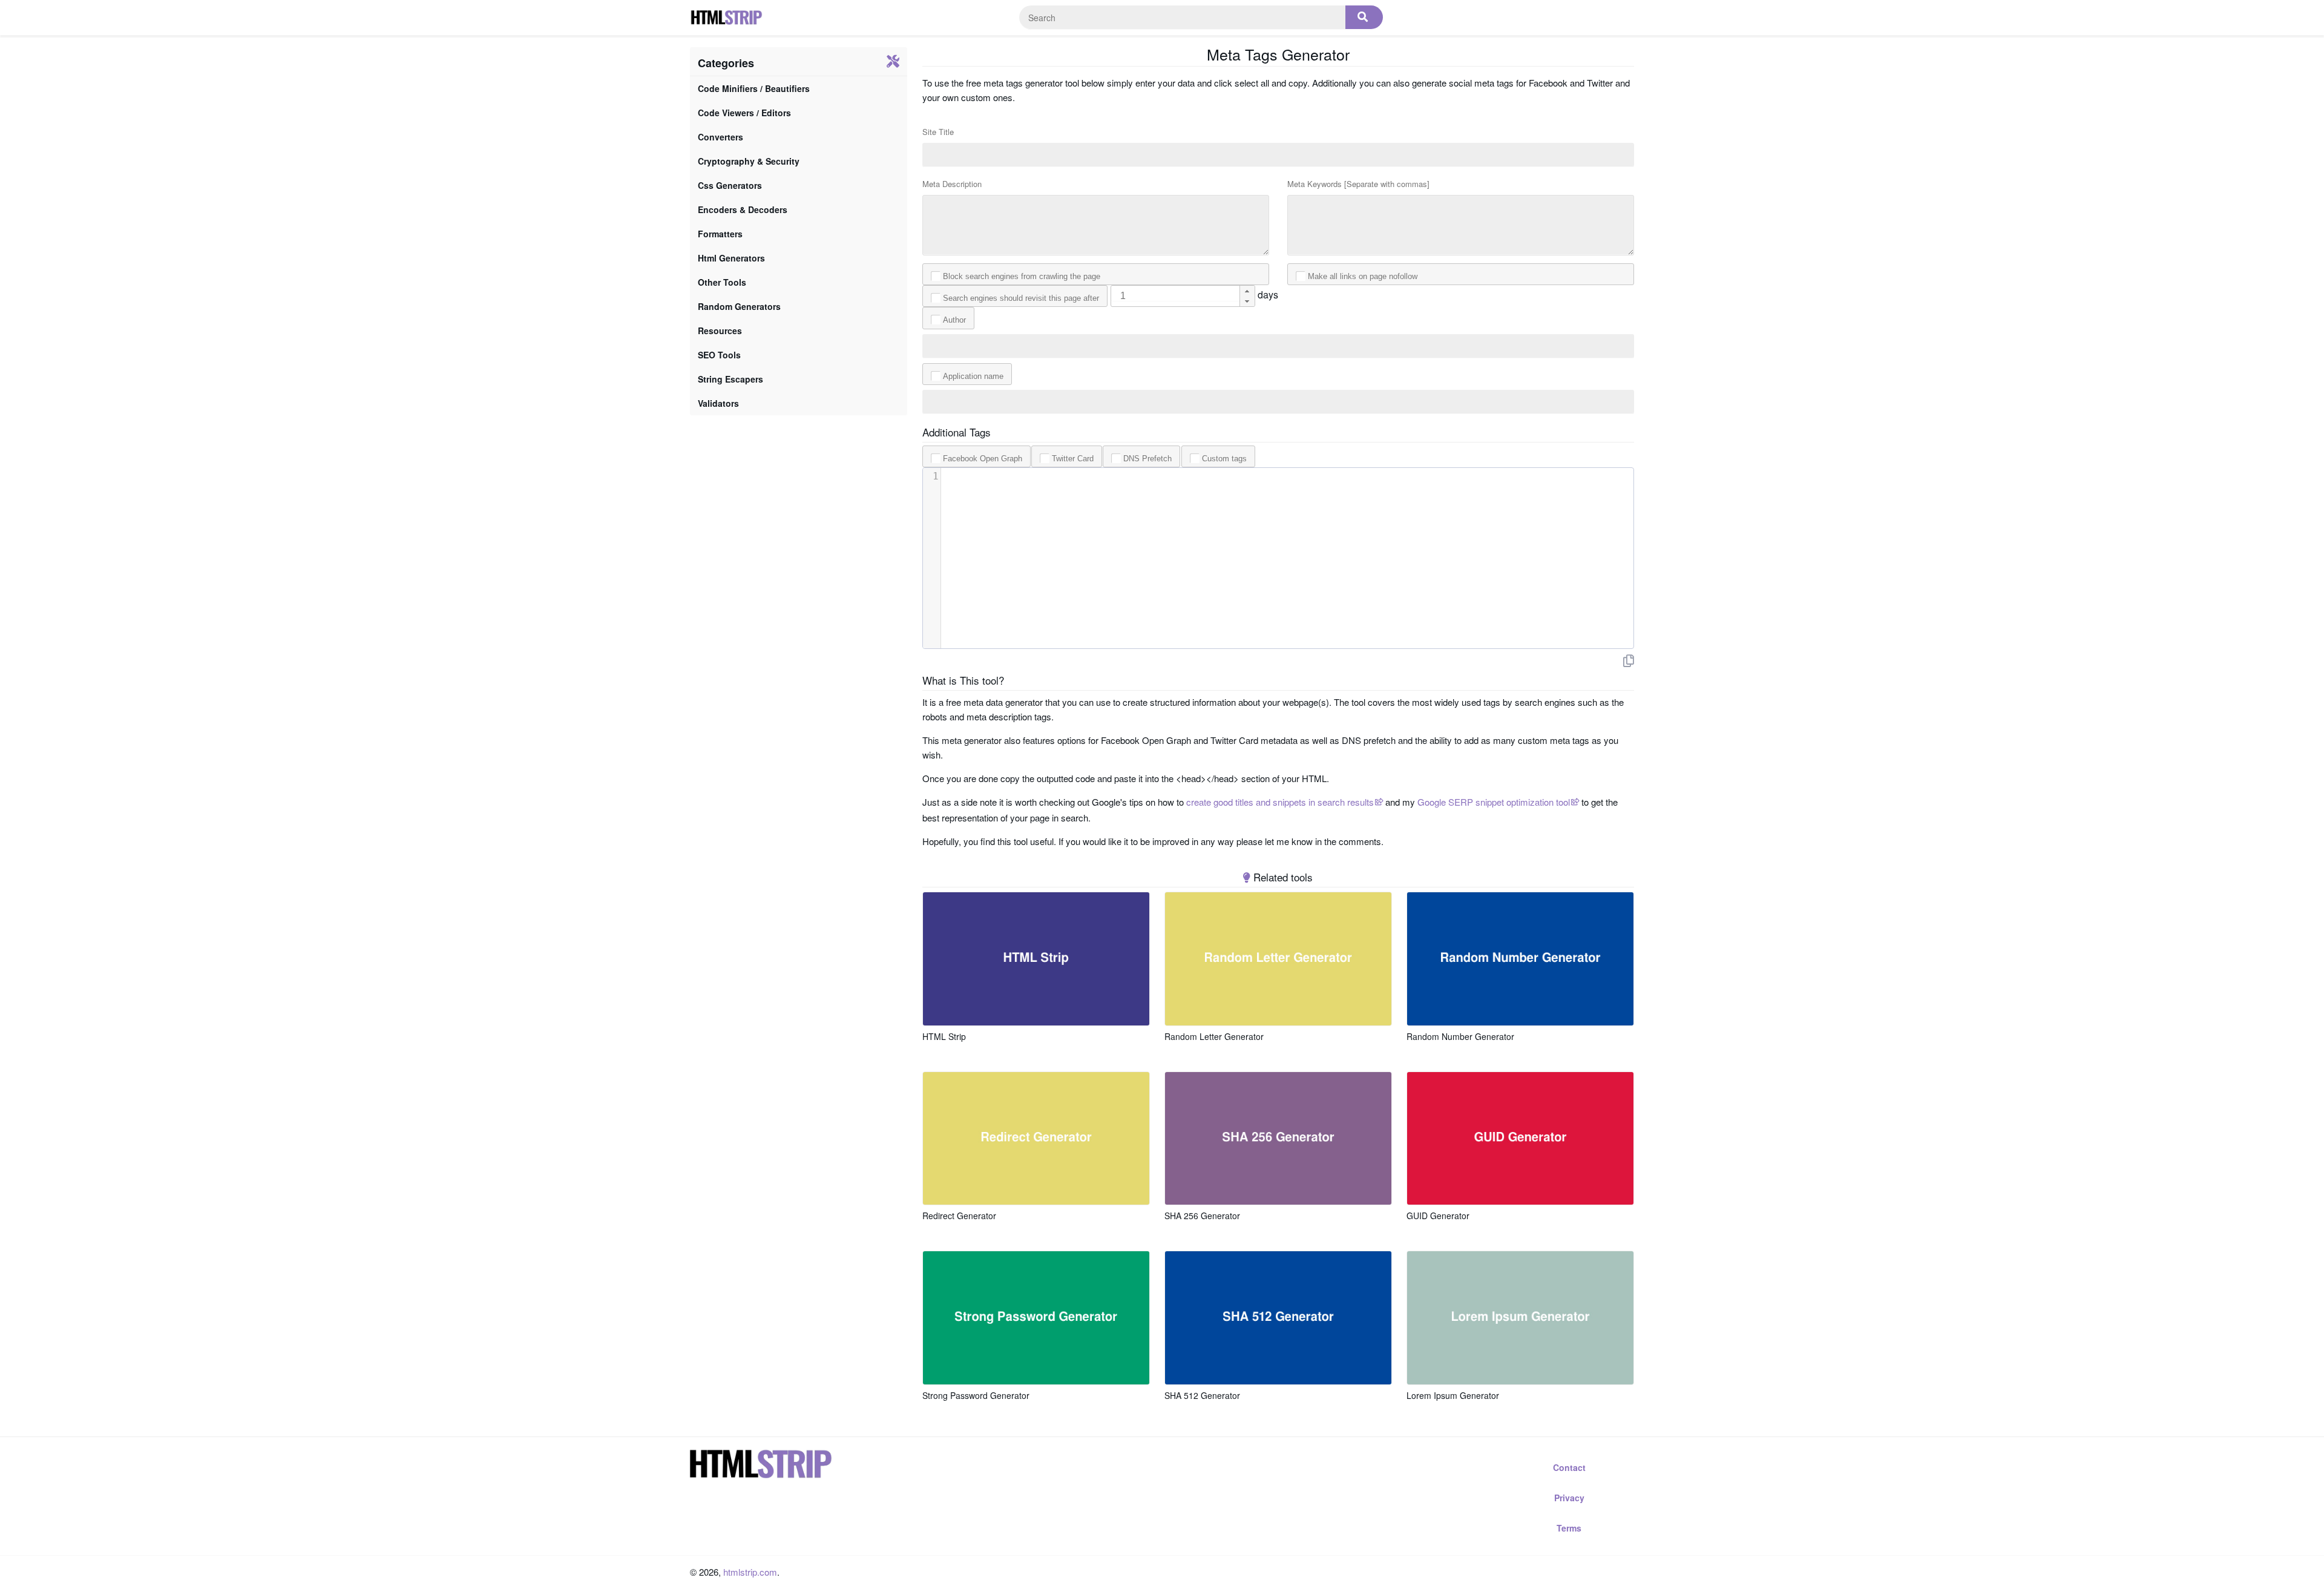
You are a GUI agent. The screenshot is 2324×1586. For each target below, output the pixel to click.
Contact (1569, 1467)
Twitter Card (1073, 459)
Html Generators (731, 258)
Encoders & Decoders (743, 209)
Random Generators (739, 306)
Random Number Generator (1460, 1036)
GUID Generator (1438, 1216)
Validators (718, 403)
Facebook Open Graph (983, 459)
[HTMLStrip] (726, 18)
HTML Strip (944, 1036)
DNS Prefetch (1147, 459)
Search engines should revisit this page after (1021, 298)
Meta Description (952, 184)
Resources (720, 331)
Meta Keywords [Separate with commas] (1358, 184)
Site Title (938, 132)
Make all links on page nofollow (1363, 276)
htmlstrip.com (750, 1572)
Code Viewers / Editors (744, 113)
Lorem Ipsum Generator (1453, 1395)
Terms (1569, 1528)
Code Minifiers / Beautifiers (754, 88)
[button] (1247, 291)
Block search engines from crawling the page (1022, 276)
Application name (973, 376)
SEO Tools (719, 355)
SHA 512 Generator (1202, 1395)
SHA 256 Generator (1202, 1216)
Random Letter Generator (1214, 1036)
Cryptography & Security (749, 161)
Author (954, 320)
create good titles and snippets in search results (1280, 802)
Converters (721, 137)
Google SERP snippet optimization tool (1494, 802)
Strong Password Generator (976, 1395)
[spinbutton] (1183, 296)
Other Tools (722, 282)
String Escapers (730, 379)
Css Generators (730, 185)
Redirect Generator (959, 1216)
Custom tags (1224, 459)
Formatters (720, 234)
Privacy (1569, 1498)
